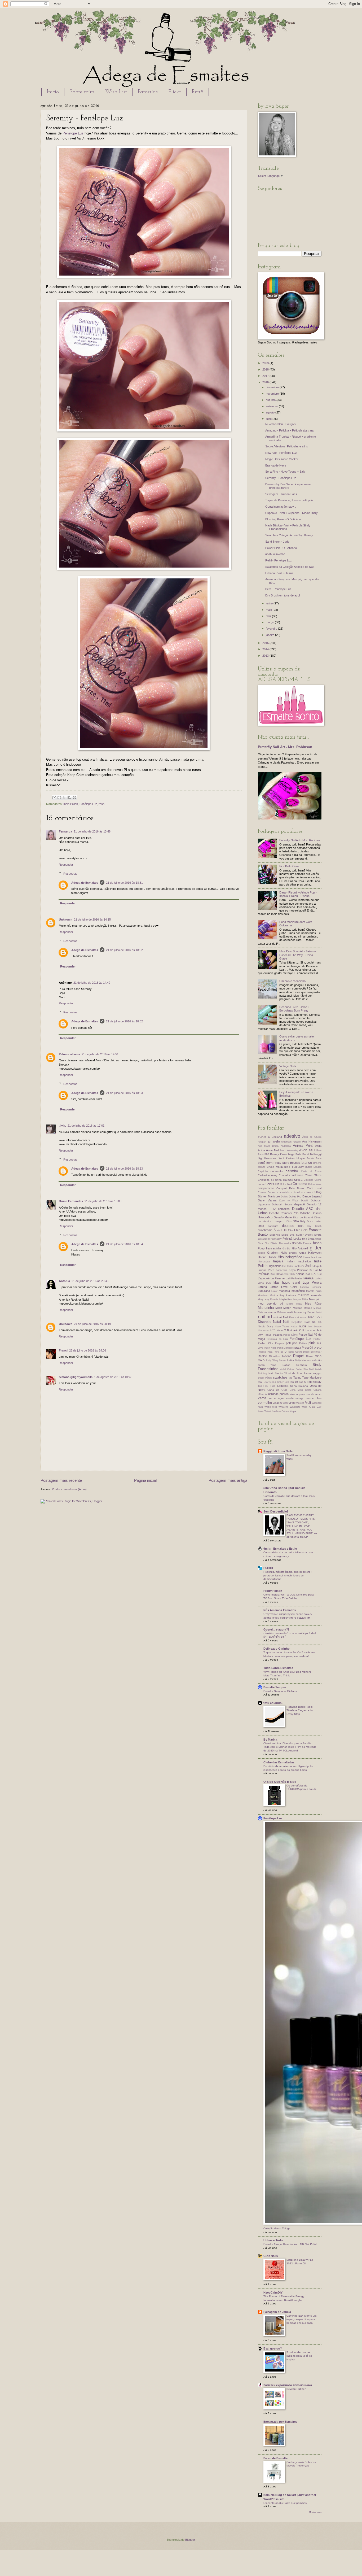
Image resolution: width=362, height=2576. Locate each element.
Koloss (300, 1274)
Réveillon (275, 1356)
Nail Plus (289, 1317)
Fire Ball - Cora (289, 866)
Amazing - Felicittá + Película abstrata (289, 430)
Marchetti (263, 1296)
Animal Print (303, 1146)
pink (312, 1343)
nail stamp (301, 1317)
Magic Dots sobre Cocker (282, 459)
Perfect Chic (266, 1343)
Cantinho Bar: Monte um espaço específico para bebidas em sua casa (301, 2319)
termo (273, 1382)
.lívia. (62, 1126)
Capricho (263, 1171)
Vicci (285, 1403)
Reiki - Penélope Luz (279, 560)
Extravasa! (264, 1239)
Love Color (289, 1287)
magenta (284, 1291)
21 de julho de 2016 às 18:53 (124, 1093)
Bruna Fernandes (71, 1201)
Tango (297, 1378)
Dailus (284, 1197)
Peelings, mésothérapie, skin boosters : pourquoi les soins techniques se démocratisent (288, 1575)
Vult (308, 1403)
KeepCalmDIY (273, 2292)
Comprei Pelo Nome (290, 1188)
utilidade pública (278, 1394)
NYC (273, 1331)
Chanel (283, 1175)
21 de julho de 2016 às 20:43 (90, 1281)
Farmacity (276, 1239)
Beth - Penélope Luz (278, 589)
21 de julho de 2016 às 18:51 (124, 883)
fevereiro (272, 629)
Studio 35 (281, 1373)
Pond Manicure (285, 1348)
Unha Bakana (299, 1386)
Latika (318, 1279)
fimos (318, 1239)
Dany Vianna (267, 1200)
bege (291, 1154)
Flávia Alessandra (281, 1243)
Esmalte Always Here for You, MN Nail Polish (290, 2244)
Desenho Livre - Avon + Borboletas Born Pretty (294, 1009)
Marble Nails (314, 1291)
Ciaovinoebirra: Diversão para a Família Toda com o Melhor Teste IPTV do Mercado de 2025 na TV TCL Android (290, 1747)
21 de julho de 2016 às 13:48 (92, 831)
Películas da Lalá (277, 1339)
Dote (261, 1226)
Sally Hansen (303, 1360)
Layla (261, 1283)
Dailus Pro (295, 1197)
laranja (308, 1278)
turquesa (283, 1386)
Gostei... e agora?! (276, 1629)
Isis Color (288, 1266)
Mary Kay (263, 1300)
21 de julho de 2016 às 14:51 (100, 1054)
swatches (280, 1377)
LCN (269, 1283)
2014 (266, 649)
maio (269, 610)
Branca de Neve (276, 465)
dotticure (273, 1226)
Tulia (273, 1386)
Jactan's (299, 1266)
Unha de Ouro (277, 1390)
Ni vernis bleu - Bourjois (281, 424)
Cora (310, 1188)
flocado (297, 1243)
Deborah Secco (282, 1204)
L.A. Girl (316, 1274)
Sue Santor (304, 1373)
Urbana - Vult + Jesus (279, 573)
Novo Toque (282, 1327)
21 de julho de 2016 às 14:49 (92, 983)
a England (275, 1137)
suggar (317, 1373)
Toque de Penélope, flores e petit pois (289, 500)
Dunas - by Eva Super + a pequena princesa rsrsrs (288, 486)
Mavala (274, 1300)
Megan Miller (301, 1300)
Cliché (318, 1180)
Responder (66, 865)
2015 (266, 643)
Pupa (270, 1352)
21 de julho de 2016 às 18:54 (124, 1244)
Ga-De (286, 1248)
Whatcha (283, 1407)
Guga (303, 1253)
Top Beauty (314, 1382)
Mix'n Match (283, 1308)
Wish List (116, 92)
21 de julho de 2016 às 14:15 (92, 919)
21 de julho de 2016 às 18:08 (103, 1201)
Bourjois (295, 1163)
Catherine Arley (268, 1175)
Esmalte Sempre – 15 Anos (280, 1691)
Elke (290, 1230)
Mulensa (282, 1312)
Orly (260, 1335)
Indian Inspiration (299, 1261)
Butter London (313, 1167)
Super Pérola (265, 1378)
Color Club (272, 1184)
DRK (301, 1226)
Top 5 (302, 1382)
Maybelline (286, 1299)
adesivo (292, 1136)
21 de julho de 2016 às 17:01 (86, 1126)
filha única (308, 1239)
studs (292, 1373)
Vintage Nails (288, 1066)
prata (298, 1348)
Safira (290, 1360)
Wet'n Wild (271, 1407)
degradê (299, 1204)
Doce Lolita (314, 1221)
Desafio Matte (283, 1217)
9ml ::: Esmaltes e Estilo (280, 1549)
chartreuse (296, 1175)
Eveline (309, 1235)
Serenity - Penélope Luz (281, 478)
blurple (301, 1158)
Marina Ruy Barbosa (283, 1295)
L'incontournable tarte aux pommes (285, 2503)
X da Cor (315, 1407)
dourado (288, 1226)
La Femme (278, 1278)
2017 (266, 376)
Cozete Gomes (267, 1192)
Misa (299, 1304)
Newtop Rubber (296, 2389)
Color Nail (286, 1184)
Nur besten (315, 1327)
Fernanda (65, 831)
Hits (281, 1257)
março (270, 622)
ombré (317, 1330)
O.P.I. (303, 1330)
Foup (261, 1248)
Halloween (315, 1253)
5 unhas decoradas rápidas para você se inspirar (299, 2356)
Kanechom (282, 1270)
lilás (277, 1282)
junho (270, 603)
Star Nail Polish (312, 1369)
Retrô (198, 92)
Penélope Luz (73, 133)
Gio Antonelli (300, 1248)
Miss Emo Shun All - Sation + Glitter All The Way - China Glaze (298, 955)
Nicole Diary (265, 1326)
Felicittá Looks (292, 1239)
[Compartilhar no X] (64, 797)
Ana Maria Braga (268, 1146)
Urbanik (262, 1394)
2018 (266, 369)
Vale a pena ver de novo (306, 1394)
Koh (293, 1274)
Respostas (70, 873)
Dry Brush (314, 1226)
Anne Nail (272, 1150)
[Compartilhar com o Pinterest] (74, 797)
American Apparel (291, 1142)
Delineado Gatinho (277, 1649)
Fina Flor (264, 1243)
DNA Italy (299, 1221)
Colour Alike (315, 1184)
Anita (318, 1146)
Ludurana (264, 1291)
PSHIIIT (268, 1568)
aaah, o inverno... (276, 554)
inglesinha (275, 1266)
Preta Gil (307, 1348)
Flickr (175, 92)
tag (291, 1378)
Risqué (298, 1356)
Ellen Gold (301, 1230)
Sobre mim (82, 92)
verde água (276, 1398)
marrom (303, 1295)
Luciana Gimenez (311, 1287)
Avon (303, 1150)
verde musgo (295, 1398)
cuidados (297, 1192)
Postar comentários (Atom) (69, 1489)
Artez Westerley (289, 1150)
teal (260, 1382)
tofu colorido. (273, 1703)
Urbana (317, 1390)
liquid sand (291, 1282)
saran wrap (267, 1365)
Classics (308, 1180)
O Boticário (291, 1330)
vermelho (265, 1403)
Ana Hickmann (312, 1141)
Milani (290, 1304)
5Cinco (262, 1137)
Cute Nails (271, 2256)
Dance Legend (312, 1196)
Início (53, 92)
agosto (271, 412)
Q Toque (289, 1352)
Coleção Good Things (277, 2228)
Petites (303, 1343)
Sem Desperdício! (276, 1511)
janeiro (270, 635)
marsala (316, 1295)
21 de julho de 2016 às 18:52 (124, 950)
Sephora (302, 1365)
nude (303, 1326)
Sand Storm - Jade (277, 542)
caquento (277, 1171)
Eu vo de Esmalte (275, 2458)
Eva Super (297, 1235)
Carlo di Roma (311, 1171)
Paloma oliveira (69, 1054)
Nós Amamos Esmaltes (280, 1610)
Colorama (300, 1184)
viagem (277, 1403)
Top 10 (294, 1382)
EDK (284, 1230)
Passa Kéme (290, 1335)
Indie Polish (71, 804)
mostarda (270, 1312)
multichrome (295, 1312)
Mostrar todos (315, 2512)
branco (307, 1163)
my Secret (309, 1312)
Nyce (280, 1330)
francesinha (274, 1248)
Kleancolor (283, 1274)
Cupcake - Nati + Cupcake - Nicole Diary (292, 513)
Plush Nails (270, 1348)
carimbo (292, 1171)
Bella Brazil (302, 1154)
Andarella (286, 1146)
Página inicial (145, 1480)
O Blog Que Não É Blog (280, 1782)
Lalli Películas (294, 1278)
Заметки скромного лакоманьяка (288, 2385)
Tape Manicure (312, 1378)
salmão (317, 1360)
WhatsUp (295, 1407)
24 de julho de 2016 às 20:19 (92, 1324)
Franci (63, 1350)
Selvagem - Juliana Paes (281, 494)
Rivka (309, 1356)
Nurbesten (264, 1331)
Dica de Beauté (303, 1217)
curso (308, 1192)
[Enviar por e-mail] (54, 797)
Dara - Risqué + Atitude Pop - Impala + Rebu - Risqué (298, 894)
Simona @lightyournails (76, 1377)
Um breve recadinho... (294, 981)
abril (269, 616)
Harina (262, 1257)
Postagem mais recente (61, 1480)
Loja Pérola (312, 1282)
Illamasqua (264, 1262)
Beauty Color (279, 1154)
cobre (261, 1184)
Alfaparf (262, 1142)
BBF (267, 1154)
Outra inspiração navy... (281, 507)
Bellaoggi (316, 1154)
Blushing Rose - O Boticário (283, 519)
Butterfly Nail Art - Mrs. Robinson (285, 747)
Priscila (262, 1352)
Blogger (190, 2540)
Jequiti (317, 1266)
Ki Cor (314, 1270)
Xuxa (261, 1411)
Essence (275, 1235)
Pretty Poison (273, 1591)
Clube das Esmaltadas (279, 1762)
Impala (278, 1261)
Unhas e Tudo (273, 2240)
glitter (316, 1248)
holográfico (294, 1257)
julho (269, 419)
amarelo (274, 1141)
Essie (285, 1235)
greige (293, 1253)
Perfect (317, 1339)
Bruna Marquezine (279, 1167)
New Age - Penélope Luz (281, 453)
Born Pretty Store (278, 1163)
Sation (286, 1365)
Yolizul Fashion (272, 1411)
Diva (289, 1222)
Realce (262, 1356)
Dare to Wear (289, 1201)
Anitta (261, 1150)
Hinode (272, 1257)
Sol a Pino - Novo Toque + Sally (285, 472)
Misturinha (266, 1308)
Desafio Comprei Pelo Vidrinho (290, 1213)
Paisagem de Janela (277, 2312)
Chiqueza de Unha (270, 1180)
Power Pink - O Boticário (281, 548)
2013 (266, 656)
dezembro (273, 387)
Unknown (66, 919)
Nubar (294, 1327)
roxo (261, 1360)
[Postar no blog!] (59, 797)
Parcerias (148, 92)
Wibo (304, 1407)
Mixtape (298, 1308)
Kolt (308, 1274)
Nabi (319, 1312)
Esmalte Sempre (275, 1687)
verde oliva (314, 1398)
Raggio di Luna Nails (278, 1451)
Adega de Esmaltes (85, 883)
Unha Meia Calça (301, 1390)
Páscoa (278, 1335)
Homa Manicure (312, 1257)
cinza (298, 1180)
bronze (262, 1167)
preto (318, 1347)
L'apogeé (264, 1278)
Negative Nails (301, 1322)
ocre (310, 1331)
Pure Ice (279, 1352)
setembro (272, 406)
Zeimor (285, 1411)
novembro (273, 394)
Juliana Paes (266, 1270)
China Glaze (313, 1175)
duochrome (265, 1230)
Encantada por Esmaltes (280, 2422)
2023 (266, 363)
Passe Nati (306, 1335)
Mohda (308, 1308)
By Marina (270, 1740)
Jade (309, 1266)
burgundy (298, 1167)
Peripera (280, 1343)
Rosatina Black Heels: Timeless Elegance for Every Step (300, 1710)
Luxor (274, 1291)
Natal (277, 1322)
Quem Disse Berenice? (308, 1352)
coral (319, 1188)
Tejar (266, 1382)
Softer (299, 1369)
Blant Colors (286, 1158)
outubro (271, 400)
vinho (292, 1403)
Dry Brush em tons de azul (282, 595)
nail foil (278, 1317)
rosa (101, 804)
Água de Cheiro (312, 1137)
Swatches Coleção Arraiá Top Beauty (289, 535)
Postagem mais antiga (228, 1480)
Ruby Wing (272, 1361)
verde (262, 1398)
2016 (266, 382)
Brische (317, 1163)
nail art (265, 1317)
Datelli (304, 1201)
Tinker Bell (282, 1382)
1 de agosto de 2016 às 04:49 (113, 1377)
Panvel (268, 1335)
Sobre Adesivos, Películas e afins (287, 446)
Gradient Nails (277, 1253)
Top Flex (263, 1386)
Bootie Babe (314, 1158)
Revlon (287, 1356)
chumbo (288, 1180)
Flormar (307, 1243)
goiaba (261, 1253)
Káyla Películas (299, 1270)
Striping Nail (265, 1373)
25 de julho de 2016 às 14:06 (88, 1350)
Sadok (282, 1361)
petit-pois (292, 1343)
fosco (317, 1243)
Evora (318, 1235)
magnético (298, 1291)
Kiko (273, 1274)
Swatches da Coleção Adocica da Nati (290, 567)
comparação (266, 1188)
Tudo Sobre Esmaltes (278, 1668)
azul (312, 1150)
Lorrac (274, 1287)
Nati (286, 1322)
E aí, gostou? (273, 2348)
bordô (262, 1163)
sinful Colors (287, 1369)
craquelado (283, 1192)
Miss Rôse (313, 1304)
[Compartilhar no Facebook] (69, 797)
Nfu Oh (317, 1322)
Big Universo (267, 1158)
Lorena (262, 1287)
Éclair (277, 1230)
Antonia (64, 1281)
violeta (300, 1403)
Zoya (293, 1411)
